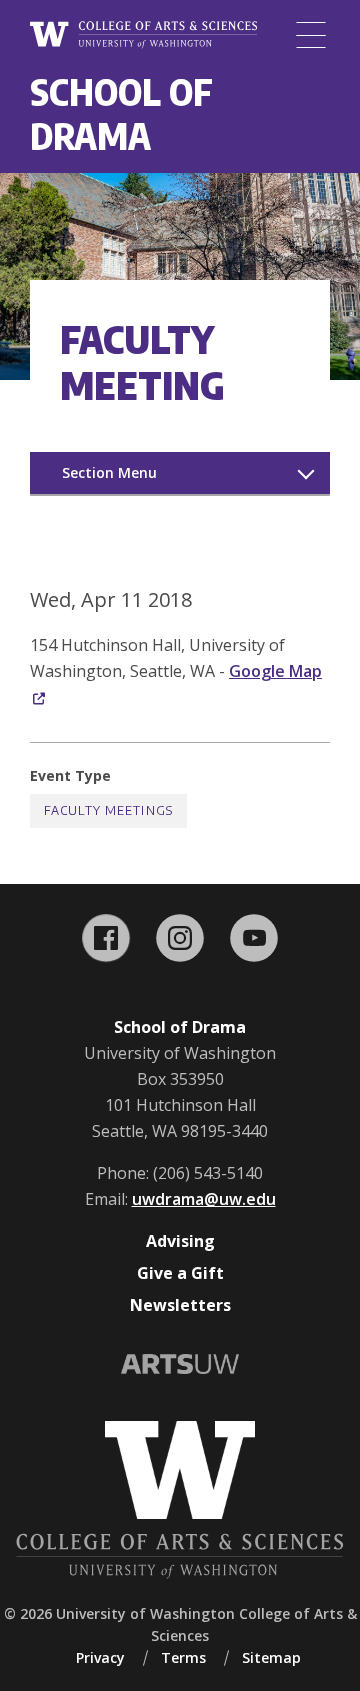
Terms (183, 1657)
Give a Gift (180, 1273)
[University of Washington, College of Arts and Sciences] (143, 35)
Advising (180, 1241)
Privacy (100, 1657)
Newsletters (180, 1305)
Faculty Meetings (108, 810)
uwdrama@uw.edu (204, 1199)
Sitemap (271, 1657)
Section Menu (109, 472)
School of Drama (121, 113)
